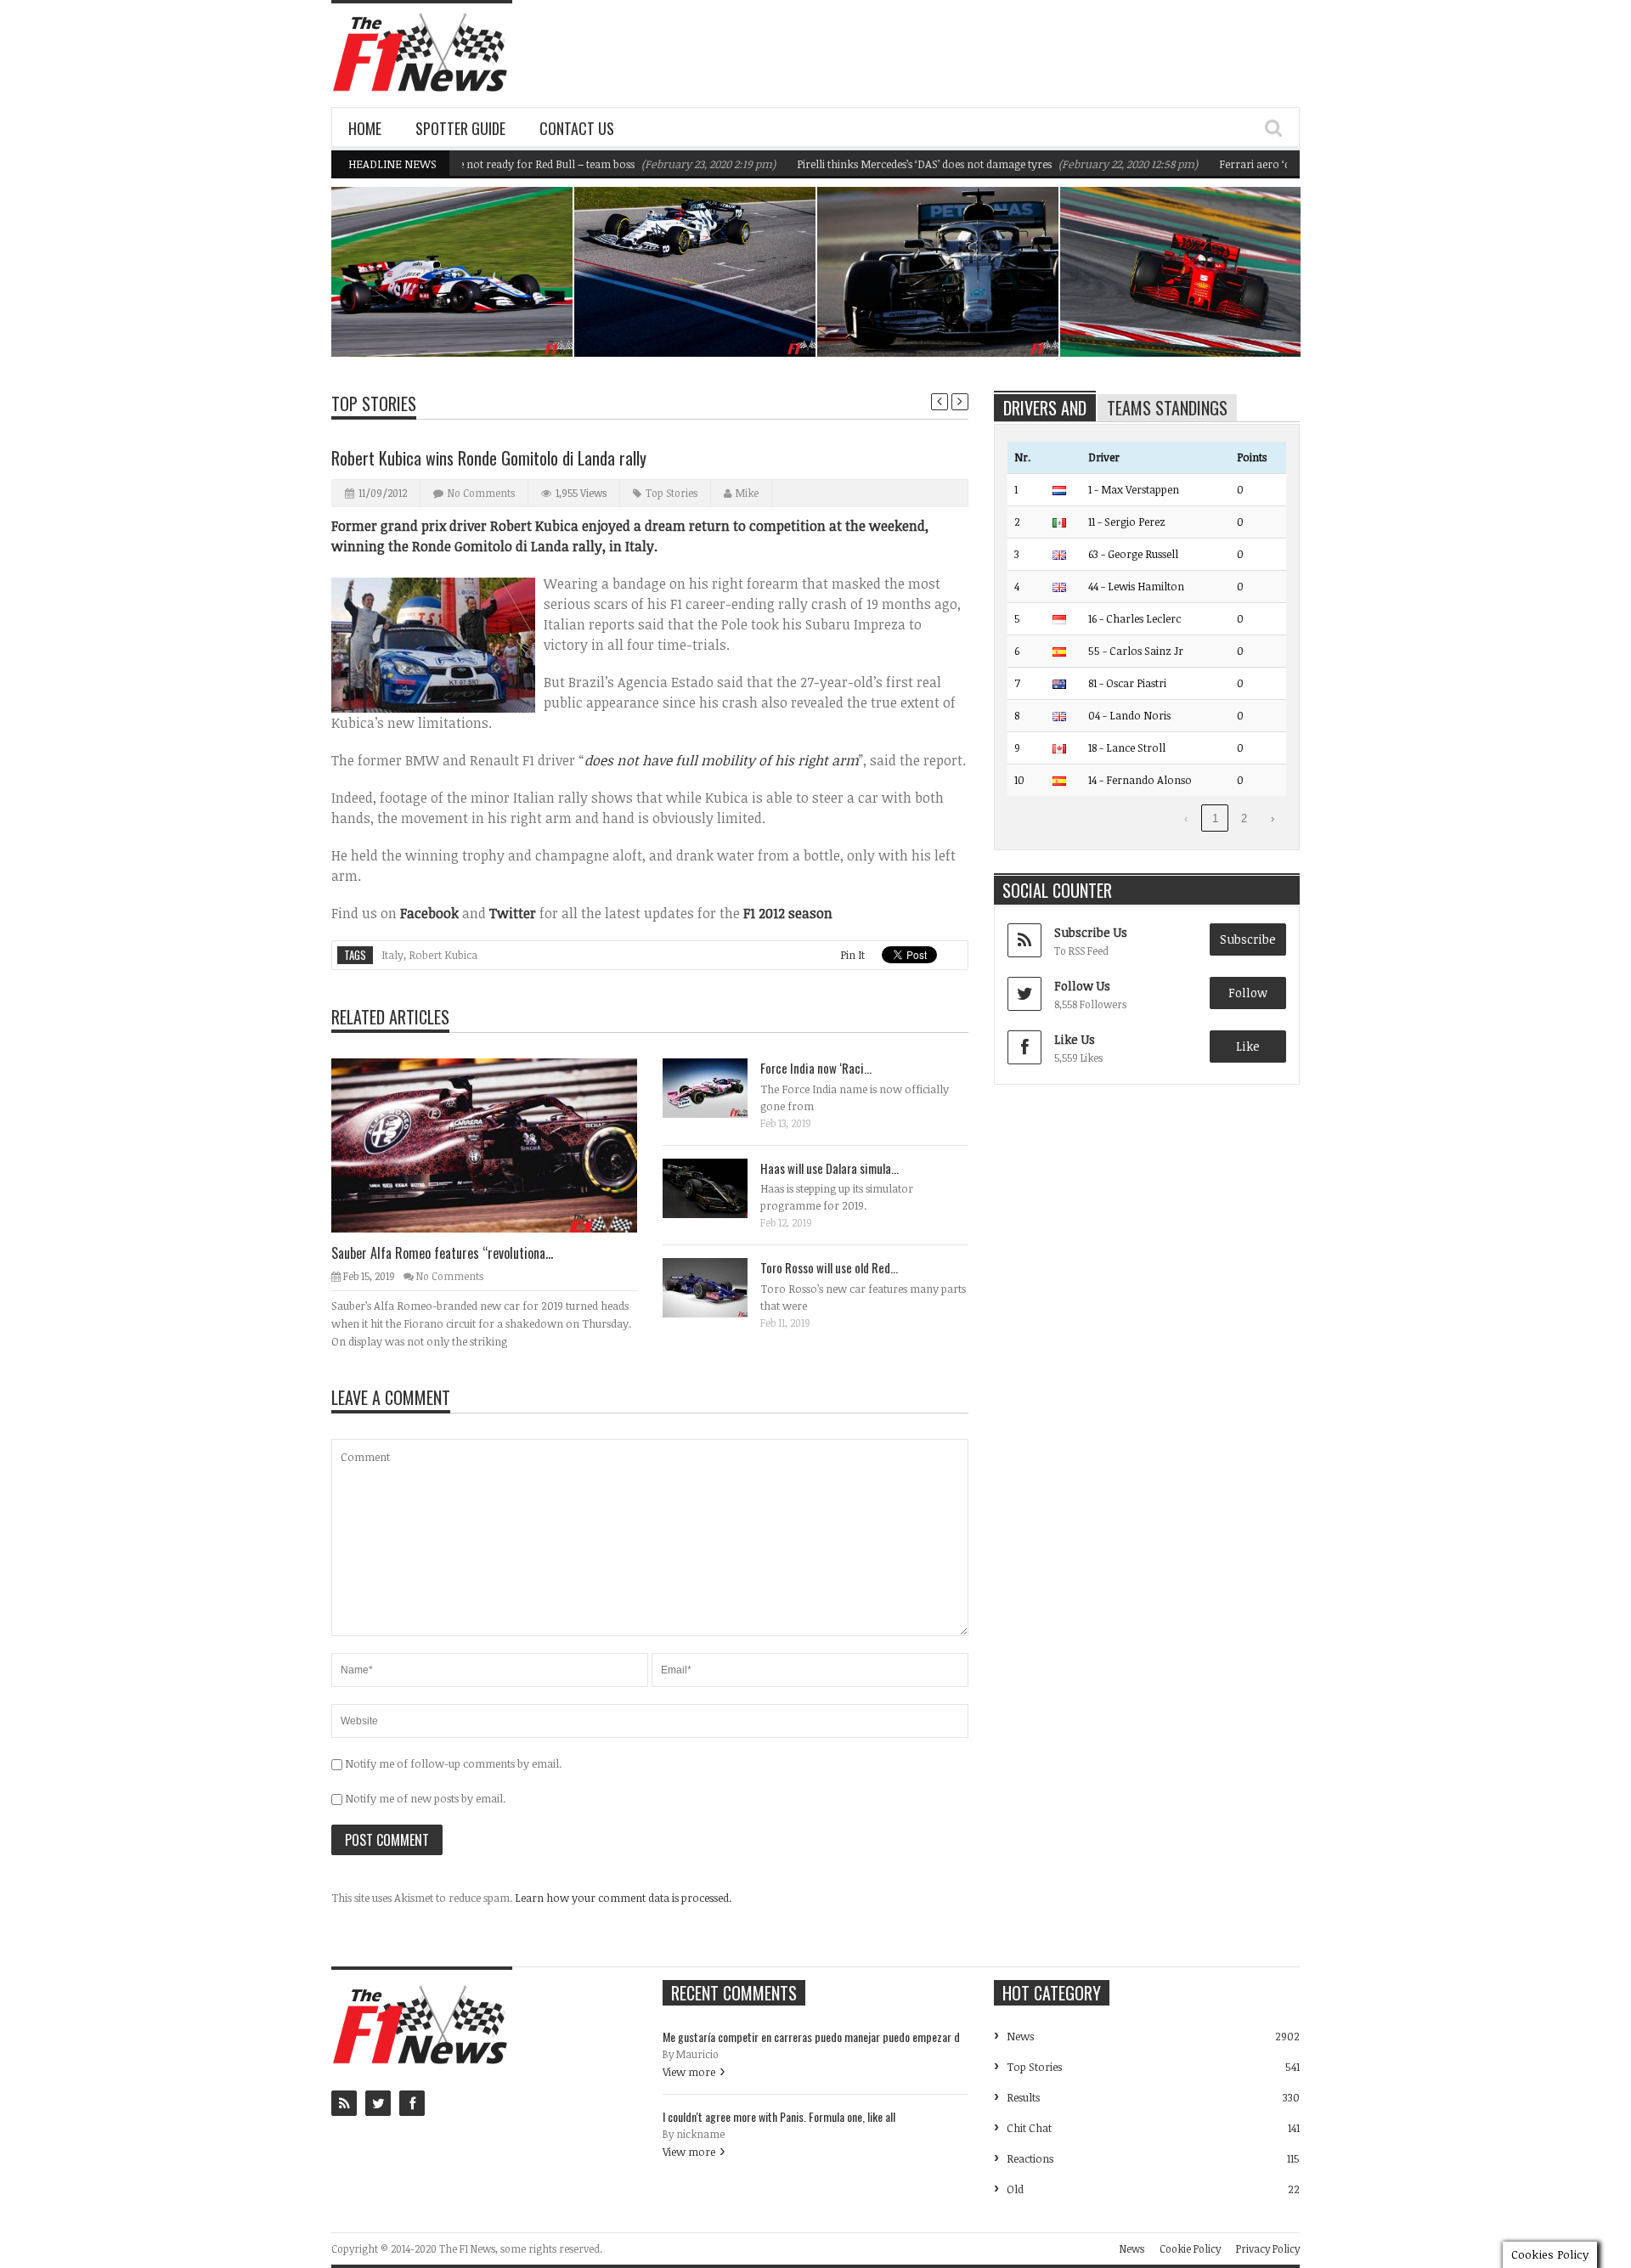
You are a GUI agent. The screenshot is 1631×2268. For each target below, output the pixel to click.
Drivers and (1045, 408)
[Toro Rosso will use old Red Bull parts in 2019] (719, 1287)
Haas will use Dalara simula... (830, 1168)
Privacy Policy (1268, 2248)
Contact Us (577, 128)
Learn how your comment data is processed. (623, 1898)
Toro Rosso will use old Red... (829, 1267)
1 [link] (1215, 818)
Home (365, 128)
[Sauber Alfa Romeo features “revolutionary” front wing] (498, 1144)
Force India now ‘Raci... (816, 1068)
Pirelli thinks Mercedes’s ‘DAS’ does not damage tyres (878, 164)
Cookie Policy (1190, 2248)
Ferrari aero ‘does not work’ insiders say (1272, 164)
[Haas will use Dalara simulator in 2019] (719, 1188)
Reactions (1030, 2158)
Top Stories (374, 403)
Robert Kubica (443, 955)
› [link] (1273, 818)
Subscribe (1248, 939)
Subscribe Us (1091, 932)
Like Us (1075, 1039)
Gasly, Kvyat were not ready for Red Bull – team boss (699, 313)
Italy (392, 955)
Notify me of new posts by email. (425, 1798)
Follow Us (1082, 986)
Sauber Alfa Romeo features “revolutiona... (442, 1253)
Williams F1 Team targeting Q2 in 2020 (462, 313)
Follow (1248, 993)
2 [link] (1244, 818)
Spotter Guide (460, 128)
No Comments (481, 493)
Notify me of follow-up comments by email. (453, 1763)
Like (1248, 1046)
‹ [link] (1186, 818)
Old (1015, 2189)
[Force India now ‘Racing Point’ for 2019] (719, 1087)
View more (689, 2072)
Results (1023, 2097)
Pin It (852, 955)
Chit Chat (1029, 2128)
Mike (747, 493)
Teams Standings (1167, 408)
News (516, 282)
